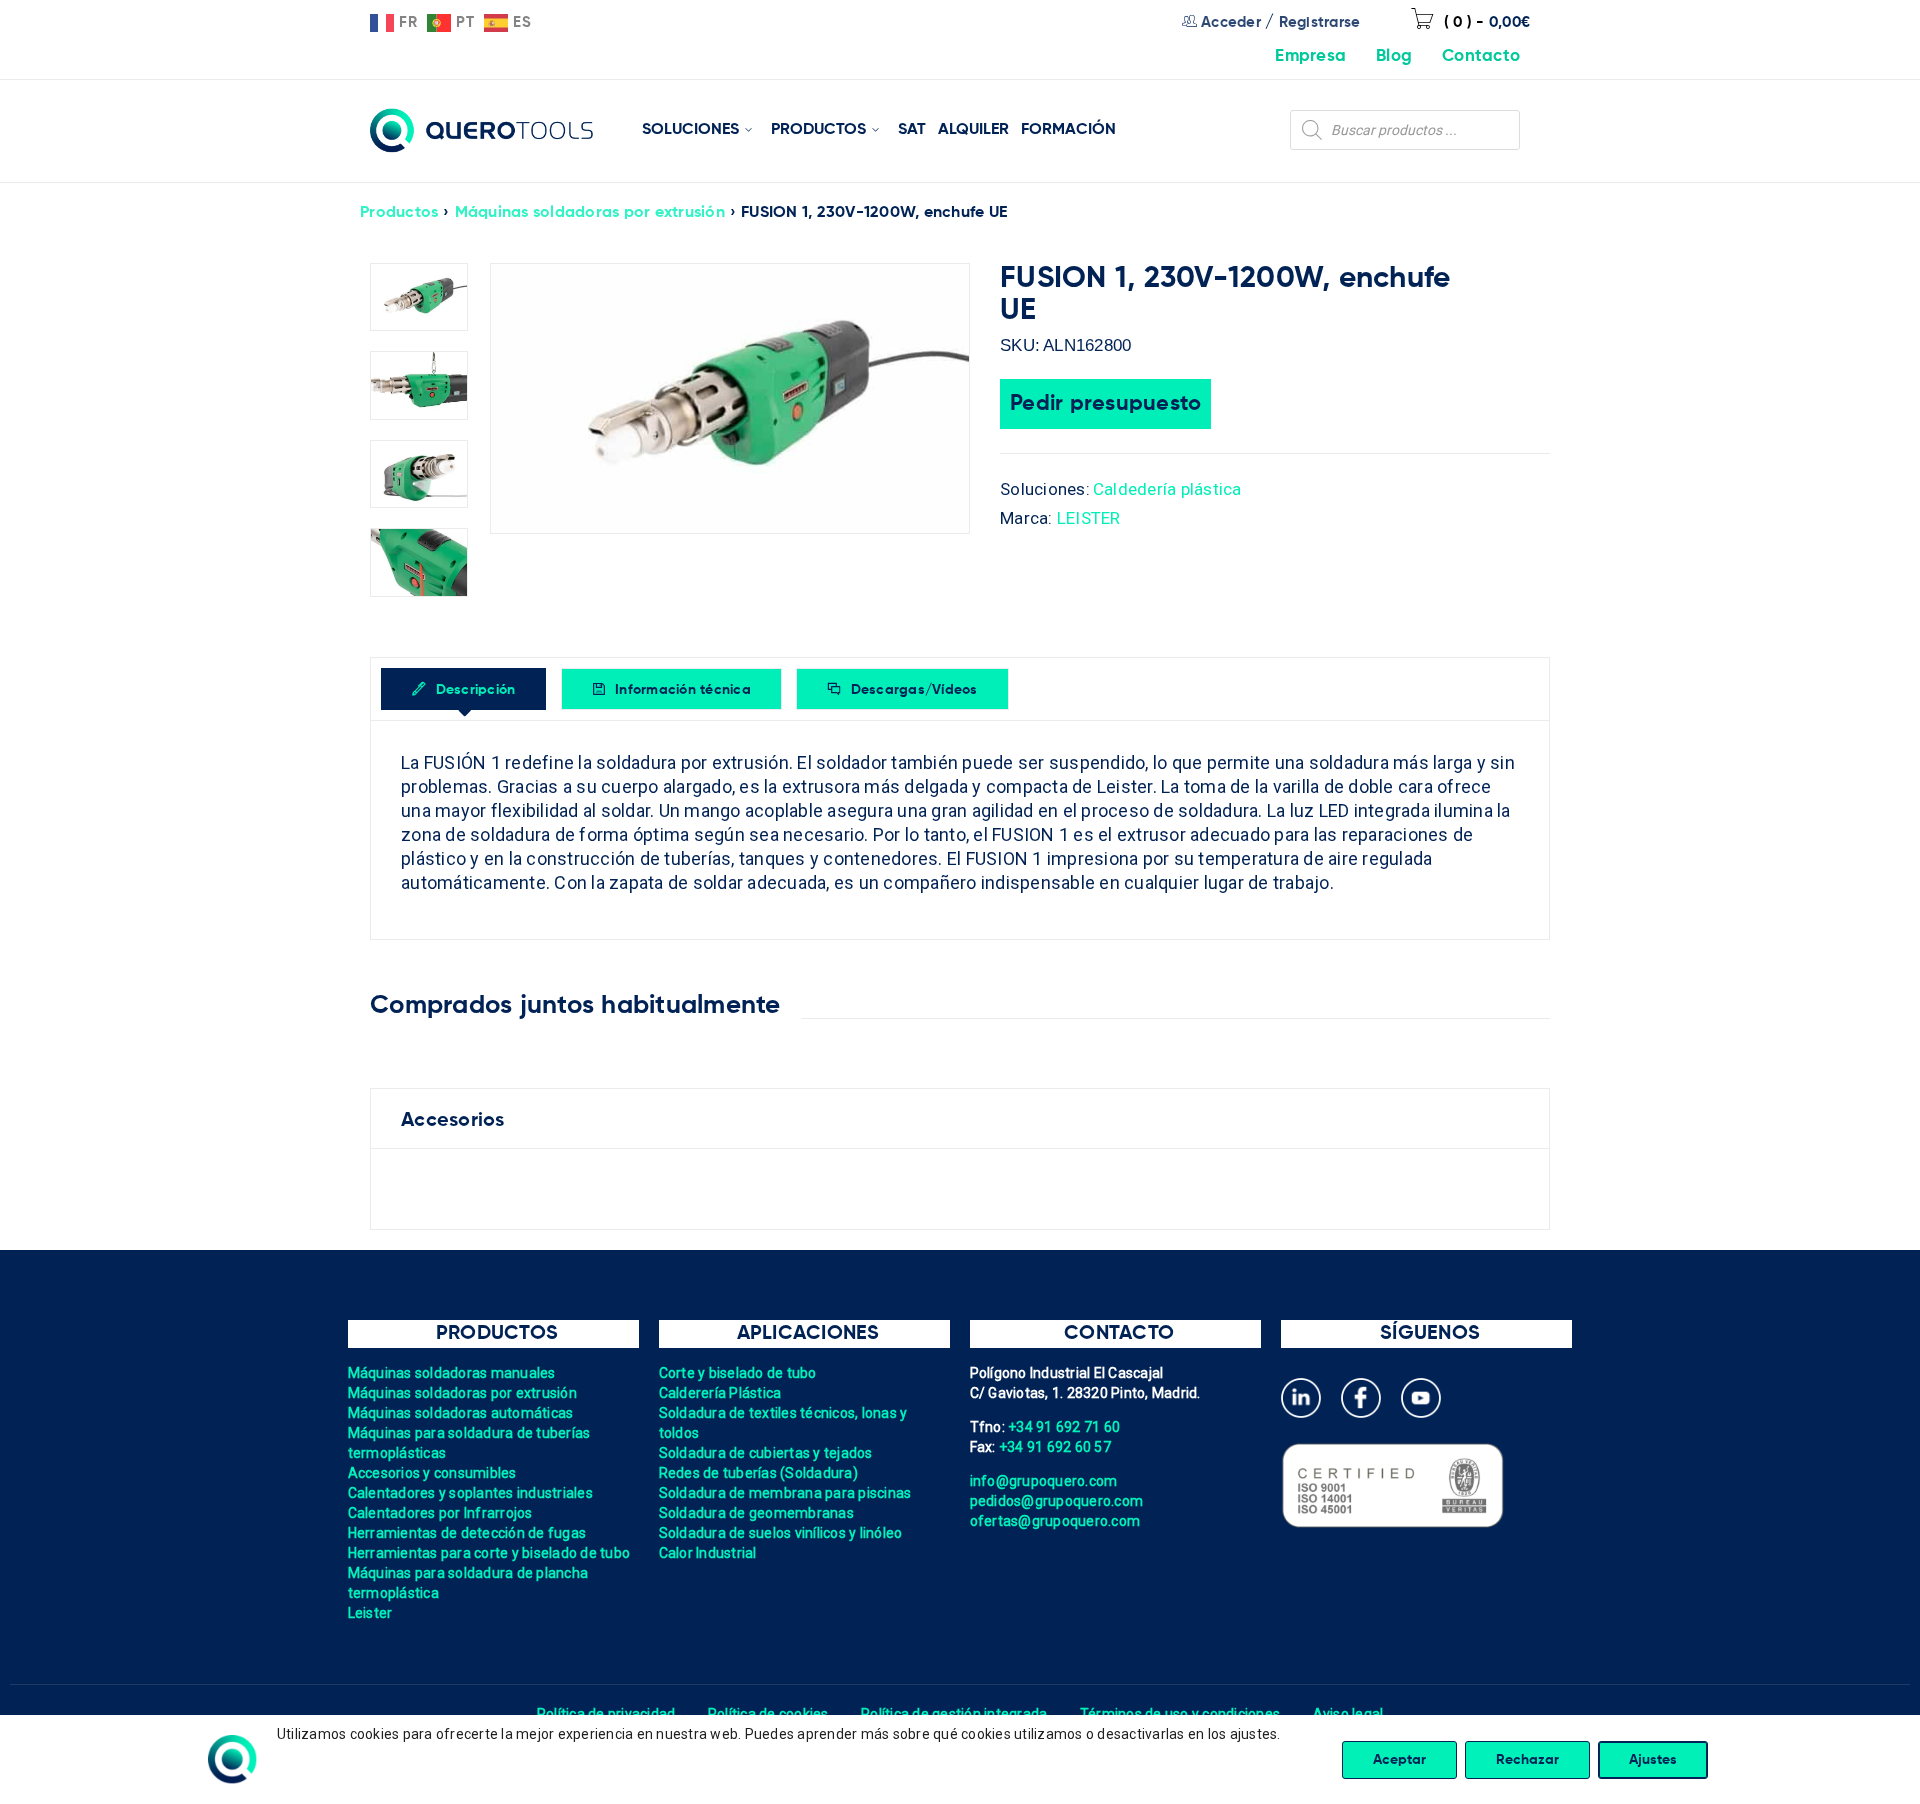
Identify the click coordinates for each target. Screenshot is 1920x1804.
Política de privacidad (606, 1714)
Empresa (1310, 56)
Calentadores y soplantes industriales (470, 1493)
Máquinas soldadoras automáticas (461, 1413)
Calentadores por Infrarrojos (440, 1513)
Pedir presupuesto (1105, 404)
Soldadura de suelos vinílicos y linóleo (781, 1533)
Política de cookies (768, 1714)
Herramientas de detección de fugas (467, 1533)
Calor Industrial (708, 1553)
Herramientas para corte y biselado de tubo (489, 1553)
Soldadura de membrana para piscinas (785, 1493)
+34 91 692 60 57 (1055, 1447)
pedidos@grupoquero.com (1057, 1501)
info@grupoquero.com (1044, 1481)
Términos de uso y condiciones (1180, 1714)
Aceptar (1399, 1760)
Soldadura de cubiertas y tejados (766, 1453)
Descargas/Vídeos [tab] (911, 690)
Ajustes (1653, 1760)
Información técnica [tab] (681, 690)
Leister (370, 1613)
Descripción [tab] (473, 690)
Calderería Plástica (720, 1393)
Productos (399, 213)
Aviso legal (1348, 1714)
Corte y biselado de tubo (738, 1373)
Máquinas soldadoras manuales (452, 1373)
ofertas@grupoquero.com (1055, 1521)
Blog (1394, 56)
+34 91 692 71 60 (1064, 1427)
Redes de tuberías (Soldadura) (758, 1473)
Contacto (1481, 56)
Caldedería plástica (1167, 489)
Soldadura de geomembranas (756, 1513)
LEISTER (1089, 518)
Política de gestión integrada (954, 1714)
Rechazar (1527, 1760)
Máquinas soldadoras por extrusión (590, 213)
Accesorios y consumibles (432, 1473)
